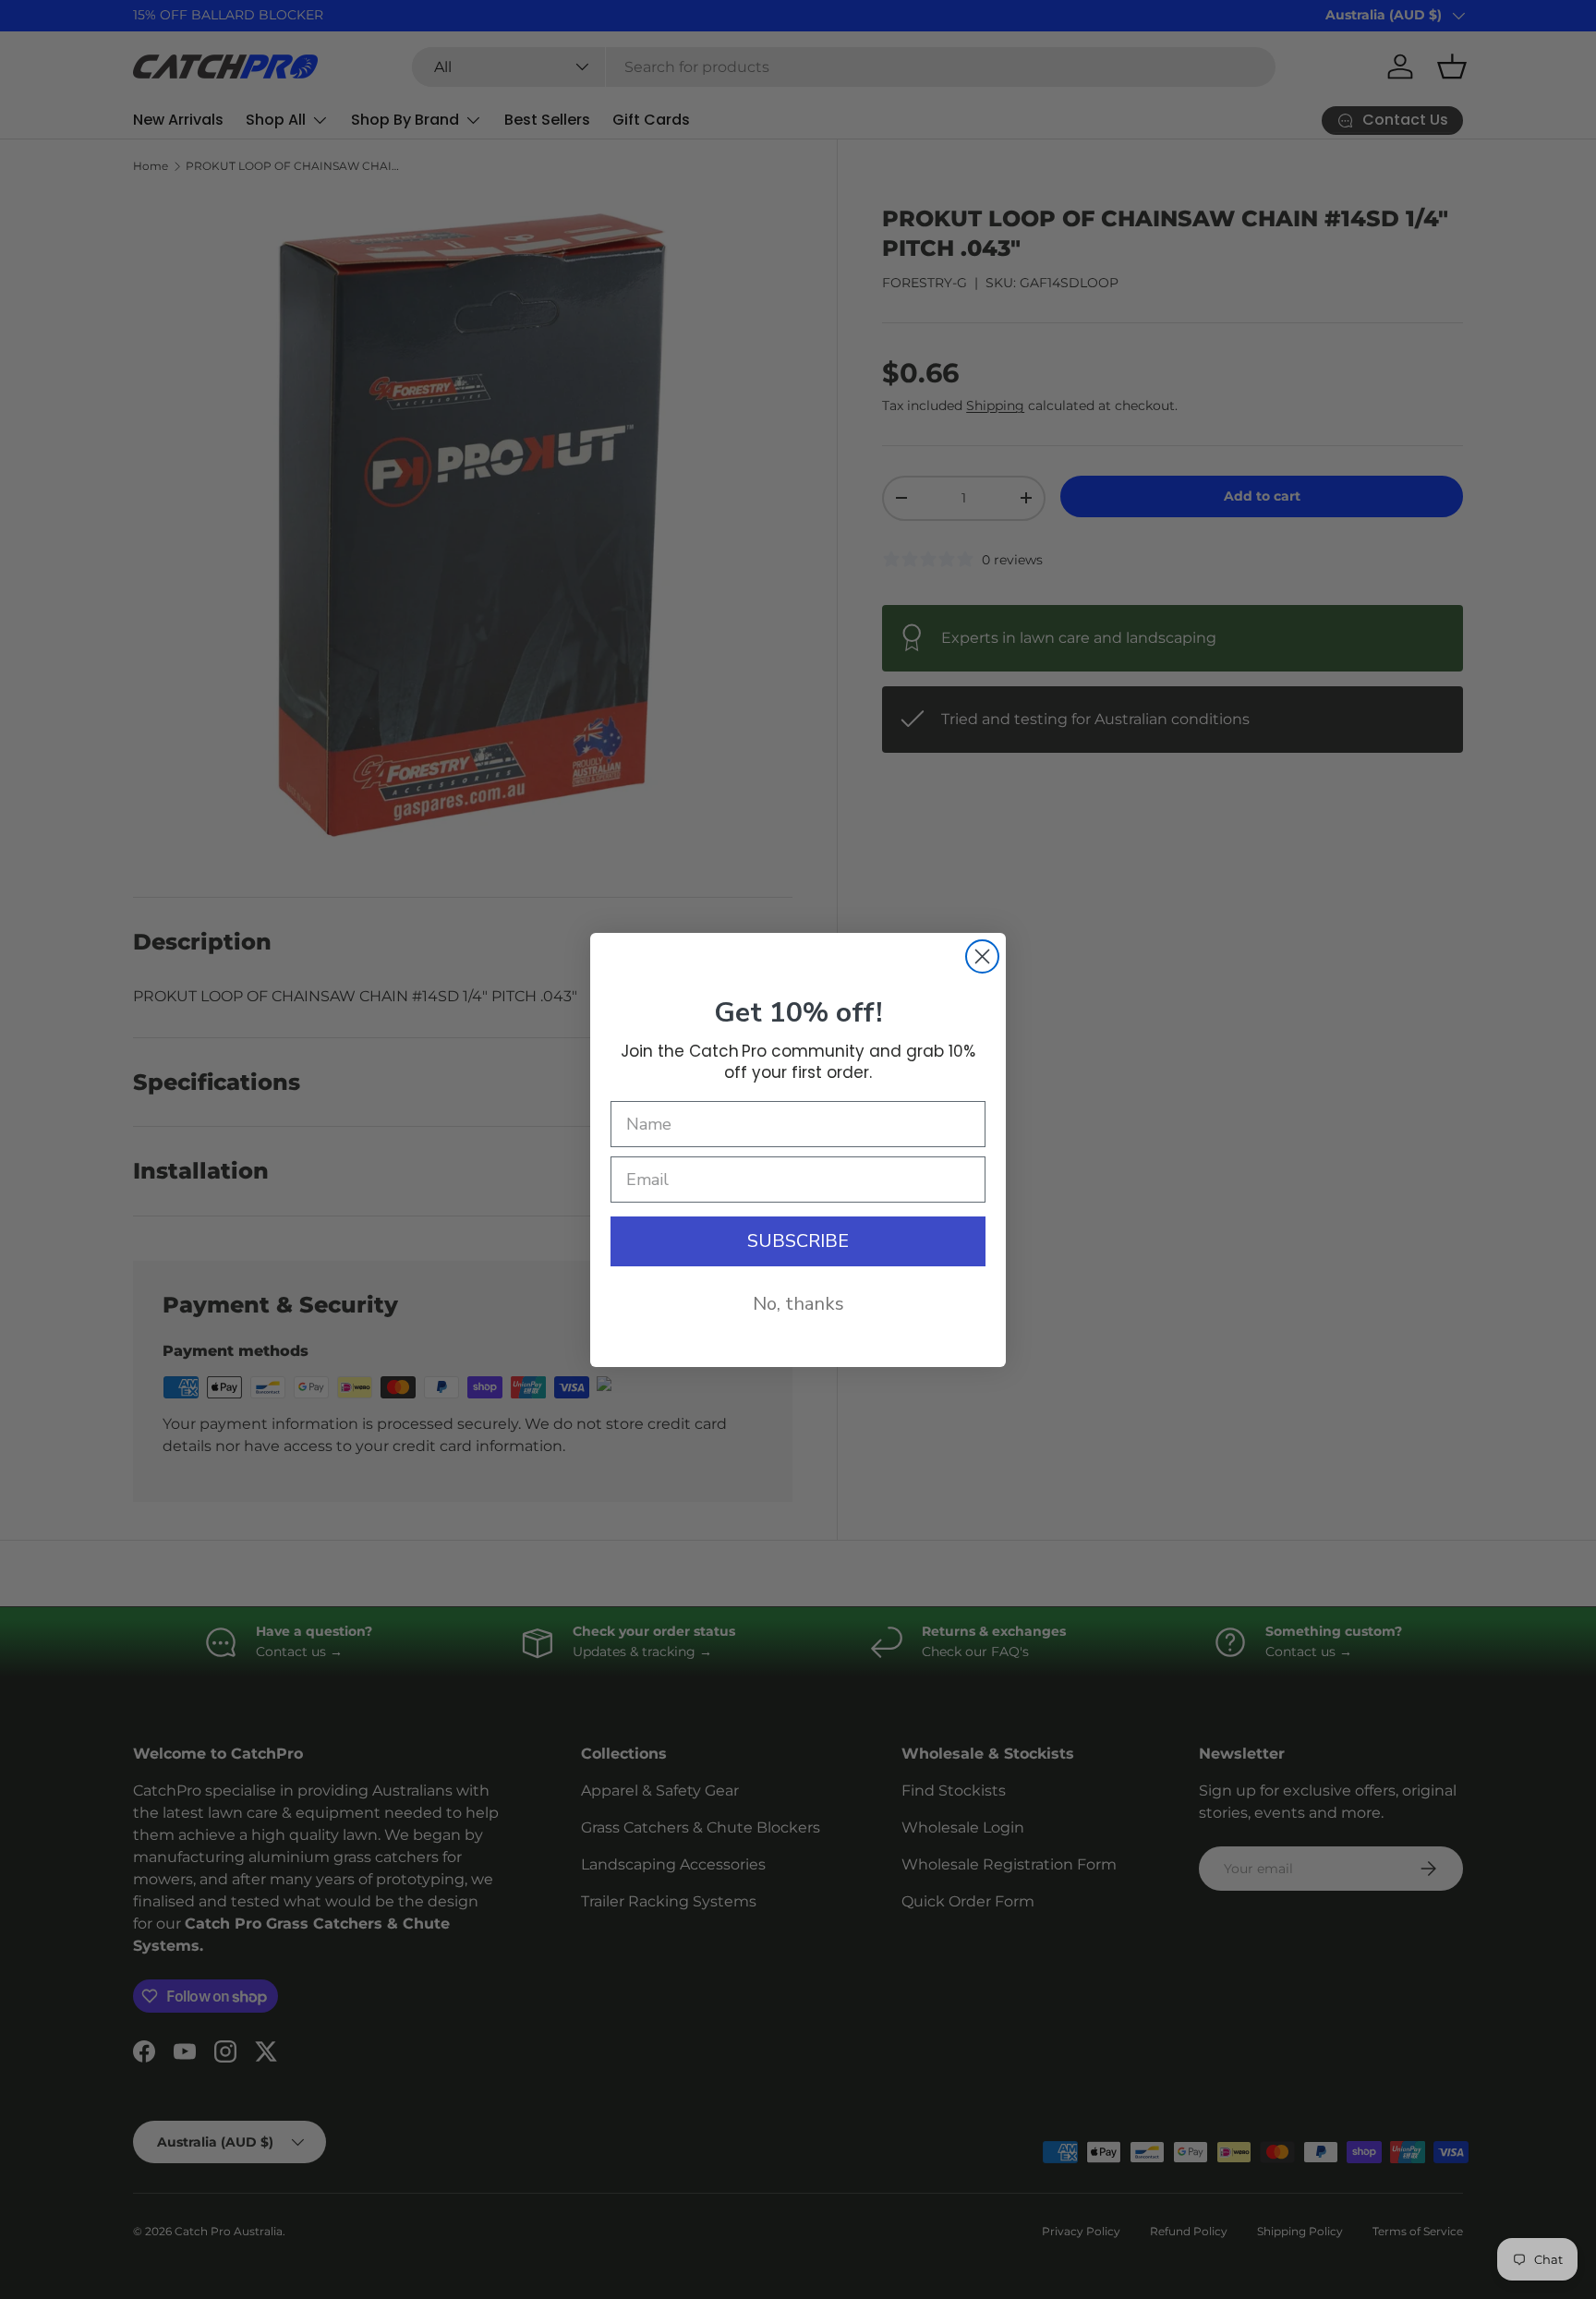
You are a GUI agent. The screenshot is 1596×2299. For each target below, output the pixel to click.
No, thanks (798, 1304)
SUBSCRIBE (798, 1241)
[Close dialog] (982, 956)
